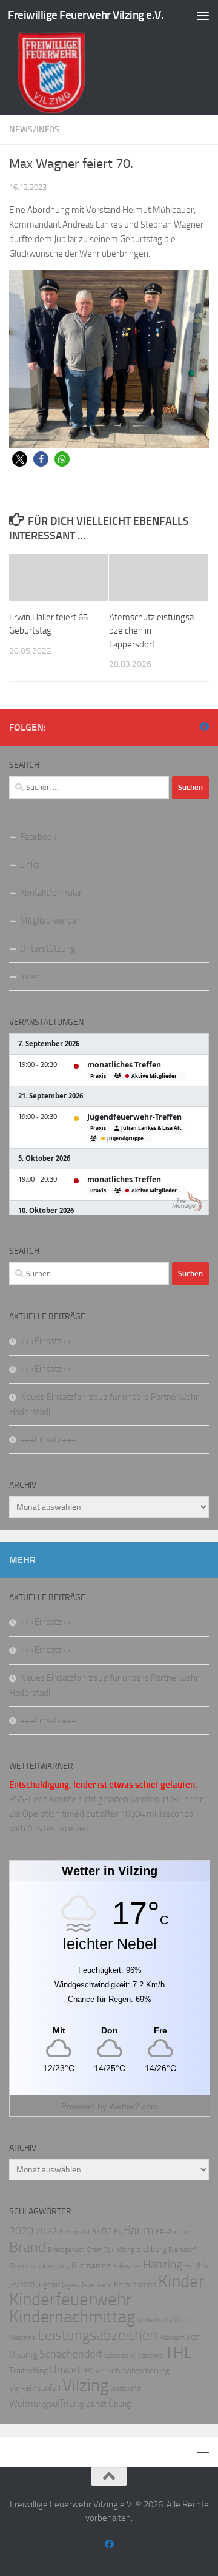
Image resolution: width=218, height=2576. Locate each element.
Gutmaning (91, 2266)
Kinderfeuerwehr (71, 2300)
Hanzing (163, 2264)
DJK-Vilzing (119, 2250)
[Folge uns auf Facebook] (204, 727)
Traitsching (28, 2371)
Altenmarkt (74, 2232)
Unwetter (71, 2370)
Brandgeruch (66, 2250)
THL (178, 2352)
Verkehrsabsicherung (132, 2371)
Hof (189, 2266)
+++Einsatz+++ (48, 1341)
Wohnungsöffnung (47, 2403)
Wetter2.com (134, 2106)
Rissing (23, 2354)
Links (30, 865)
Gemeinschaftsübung (39, 2266)
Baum (139, 2230)
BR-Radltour (173, 2232)
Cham (94, 2250)
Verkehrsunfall (35, 2388)
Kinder (181, 2281)
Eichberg (151, 2249)
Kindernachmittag (72, 2317)
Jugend (48, 2284)
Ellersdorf (182, 2250)
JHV (203, 2266)
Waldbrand (125, 2389)
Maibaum (172, 2338)
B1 (96, 2232)
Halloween (127, 2266)
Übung (120, 2404)
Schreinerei (120, 2355)
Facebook (38, 837)
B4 (118, 2232)
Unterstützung (48, 948)
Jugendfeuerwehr (87, 2285)
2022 (46, 2231)
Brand (28, 2247)
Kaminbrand (135, 2284)
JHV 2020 (22, 2285)
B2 (107, 2232)
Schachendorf (71, 2354)
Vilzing (85, 2385)
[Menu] (203, 15)
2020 (21, 2231)
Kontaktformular (51, 893)
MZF (193, 2338)
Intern (31, 976)
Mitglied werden (51, 921)
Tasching (150, 2355)
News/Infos (34, 130)
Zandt (96, 2404)
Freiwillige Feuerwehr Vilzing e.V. (86, 15)
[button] (20, 459)
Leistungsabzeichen (97, 2335)
